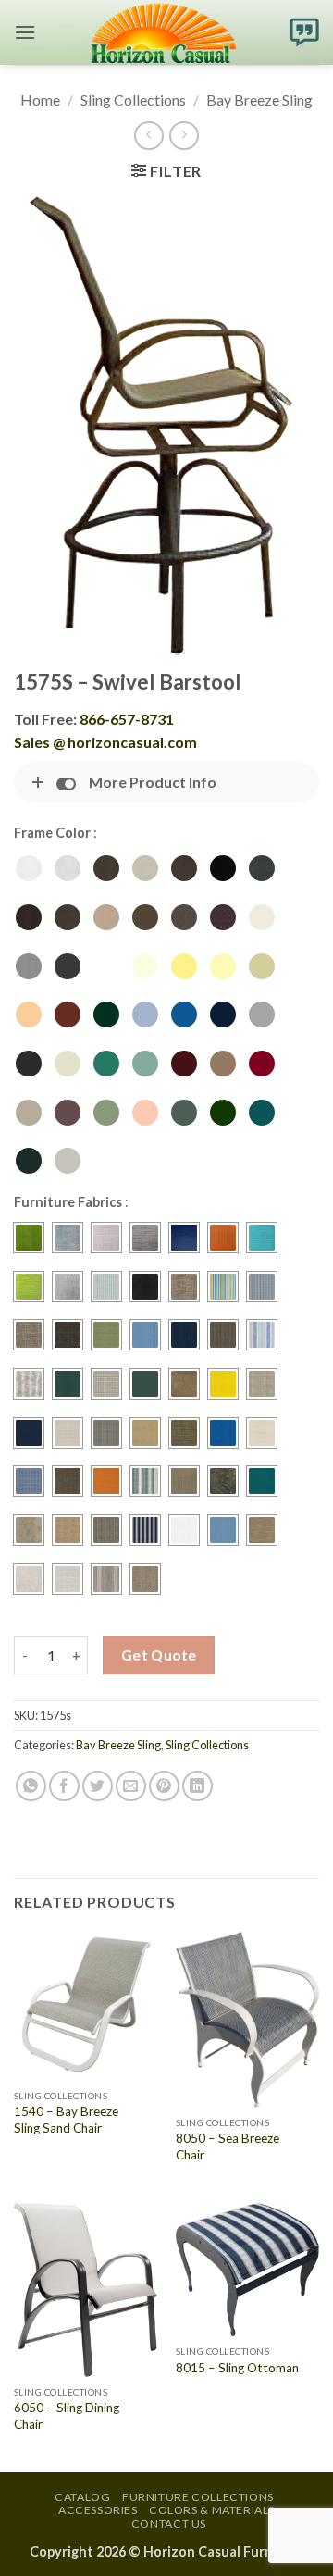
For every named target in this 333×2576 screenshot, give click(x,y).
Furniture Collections (198, 2497)
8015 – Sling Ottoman (237, 2368)
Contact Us (169, 2524)
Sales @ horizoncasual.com (105, 742)
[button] (25, 32)
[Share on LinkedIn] (197, 1786)
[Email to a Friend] (131, 1786)
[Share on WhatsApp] (31, 1786)
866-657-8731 (127, 719)
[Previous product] (184, 136)
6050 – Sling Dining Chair (67, 2416)
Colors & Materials (212, 2510)
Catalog (82, 2497)
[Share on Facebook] (64, 1786)
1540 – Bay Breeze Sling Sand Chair (66, 2120)
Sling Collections (133, 100)
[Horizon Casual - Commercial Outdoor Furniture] (163, 32)
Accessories (98, 2510)
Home (40, 100)
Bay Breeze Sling (259, 100)
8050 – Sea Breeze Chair (228, 2147)
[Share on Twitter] (98, 1786)
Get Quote (159, 1655)
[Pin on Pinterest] (164, 1786)
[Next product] (148, 136)
